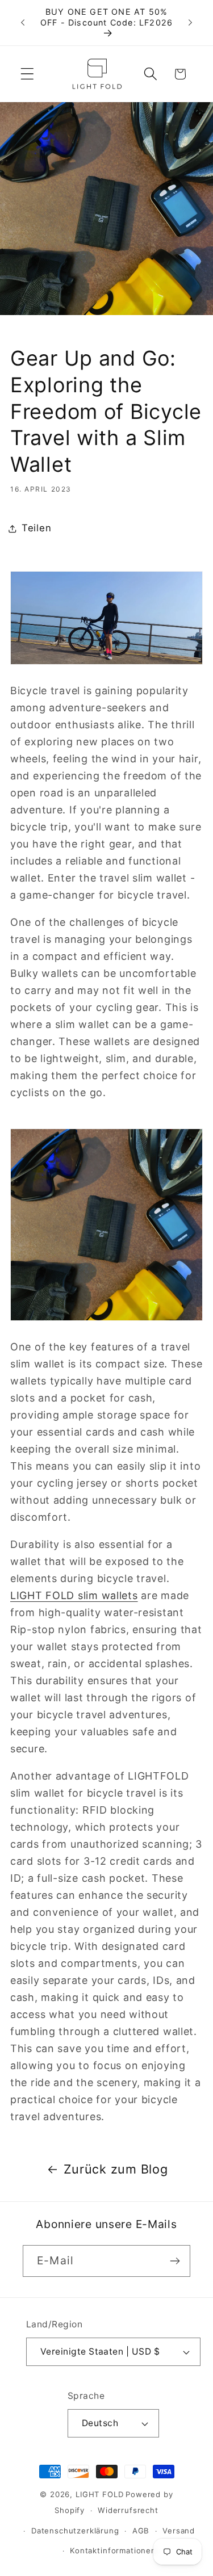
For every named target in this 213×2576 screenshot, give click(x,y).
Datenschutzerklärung (75, 2531)
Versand (179, 2531)
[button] (28, 74)
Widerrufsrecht (128, 2510)
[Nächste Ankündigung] (190, 23)
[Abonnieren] (175, 2261)
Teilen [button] (36, 528)
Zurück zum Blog (116, 2169)
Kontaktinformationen (113, 2550)
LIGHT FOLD (99, 2494)
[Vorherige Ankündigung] (23, 23)
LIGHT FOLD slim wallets (74, 1595)
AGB (141, 2531)
